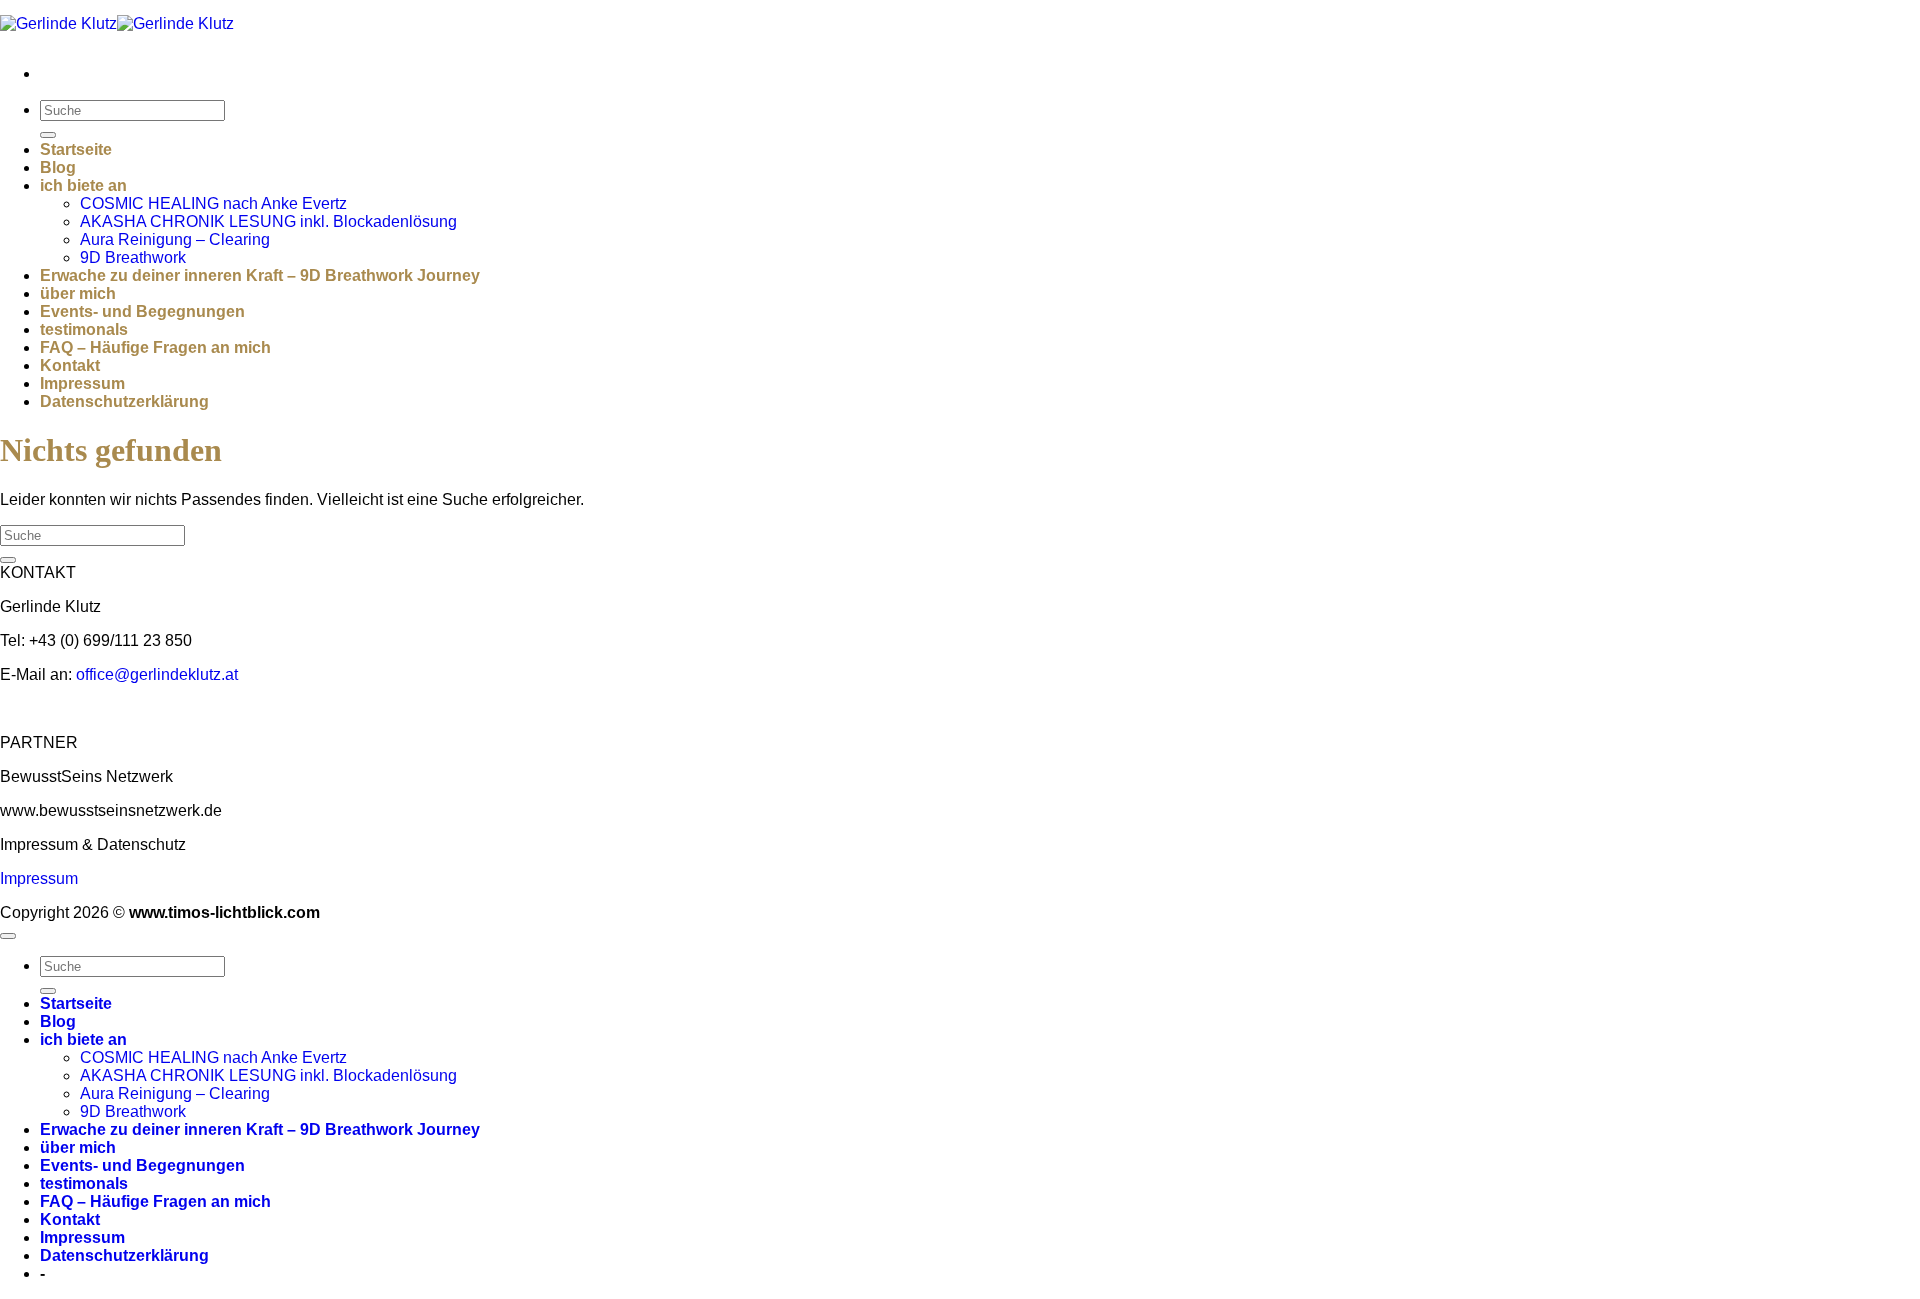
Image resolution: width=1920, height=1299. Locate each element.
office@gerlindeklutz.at (157, 674)
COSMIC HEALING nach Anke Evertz (213, 203)
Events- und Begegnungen (142, 311)
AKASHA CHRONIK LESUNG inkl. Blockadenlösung (268, 221)
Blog (58, 167)
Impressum (82, 383)
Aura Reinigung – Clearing (175, 239)
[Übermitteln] (48, 135)
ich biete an (83, 185)
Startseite (76, 149)
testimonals (84, 329)
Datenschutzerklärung (124, 401)
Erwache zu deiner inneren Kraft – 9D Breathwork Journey (260, 275)
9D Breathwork (133, 257)
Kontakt (70, 365)
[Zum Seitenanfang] (8, 936)
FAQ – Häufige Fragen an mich (155, 347)
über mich (78, 293)
